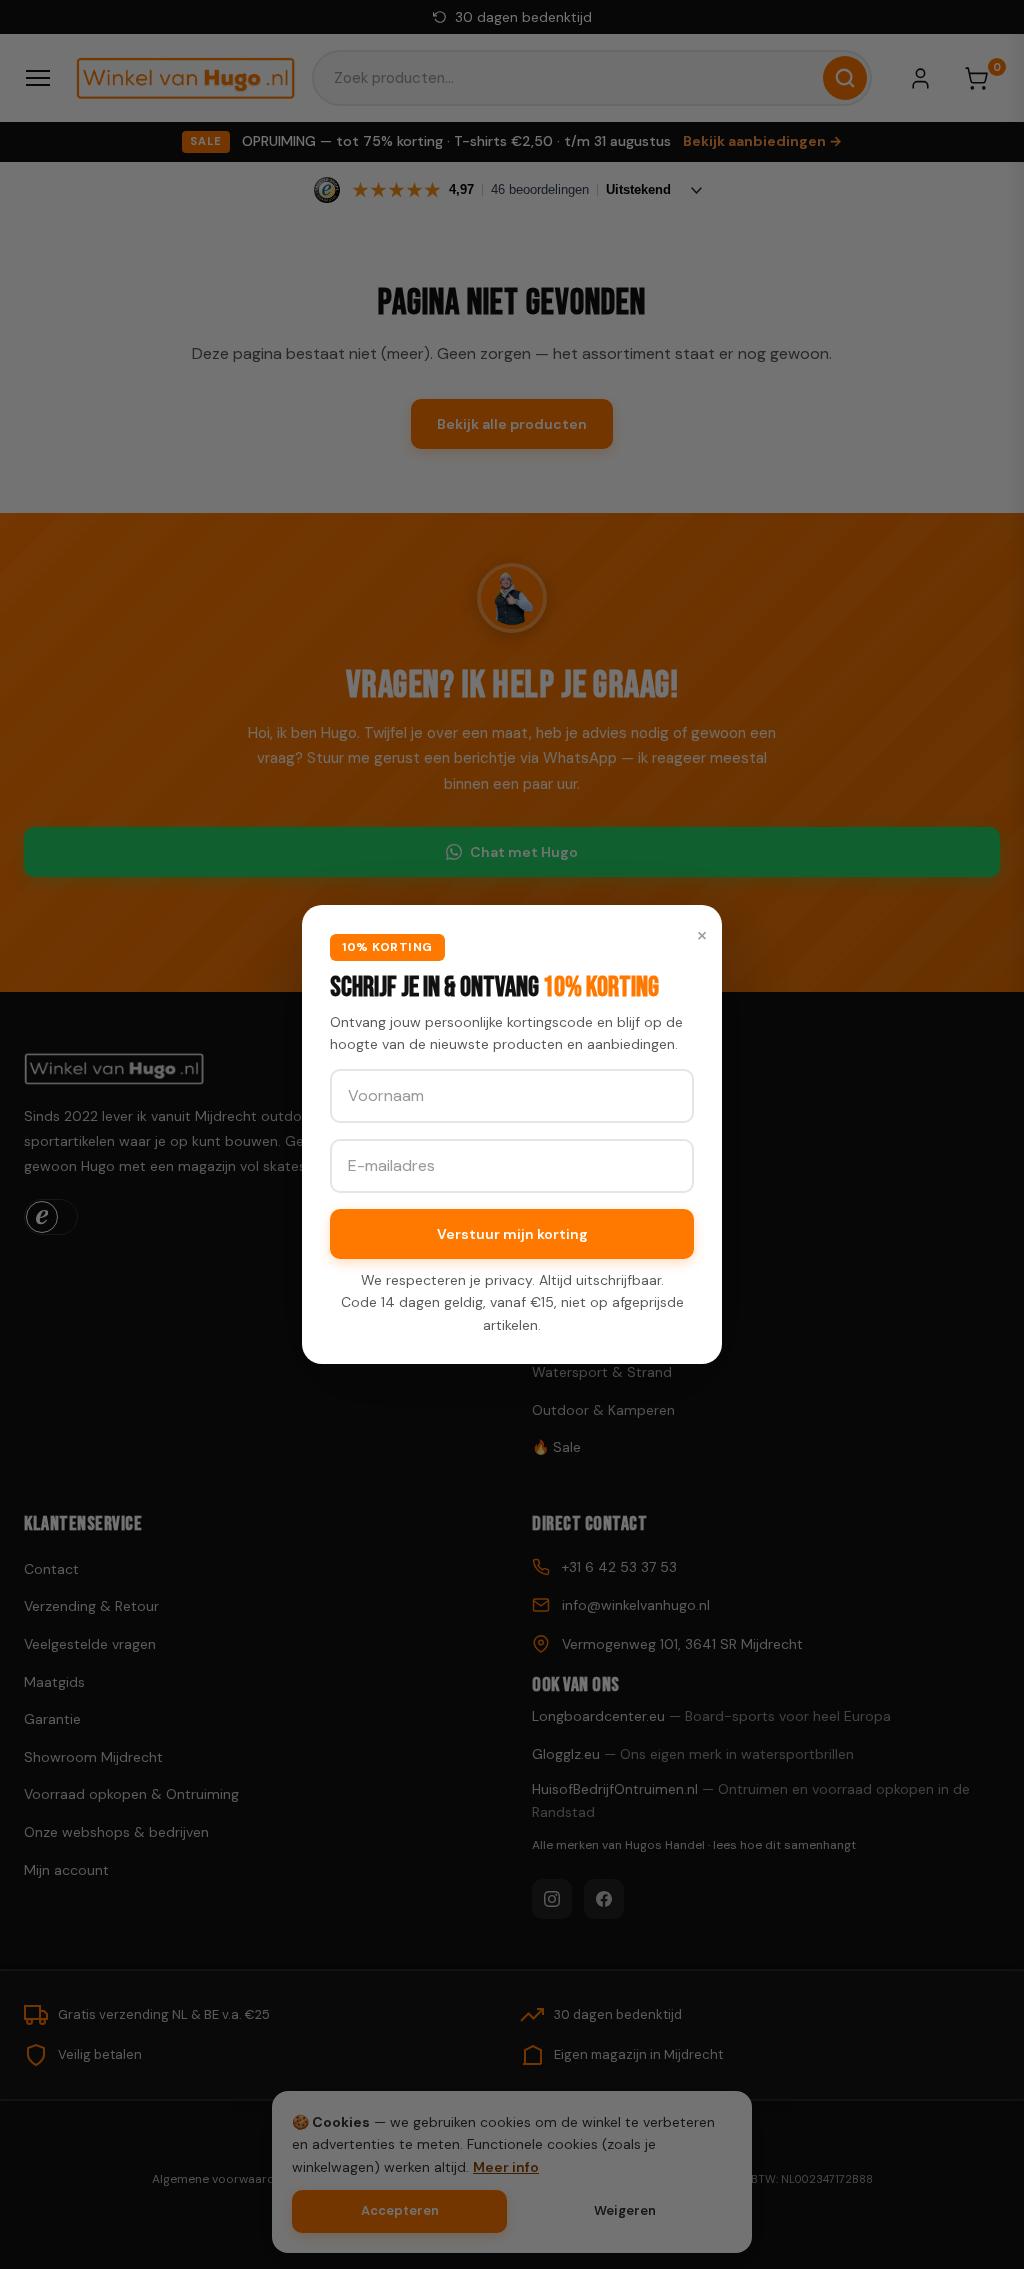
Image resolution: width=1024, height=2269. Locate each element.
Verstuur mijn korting (512, 1234)
